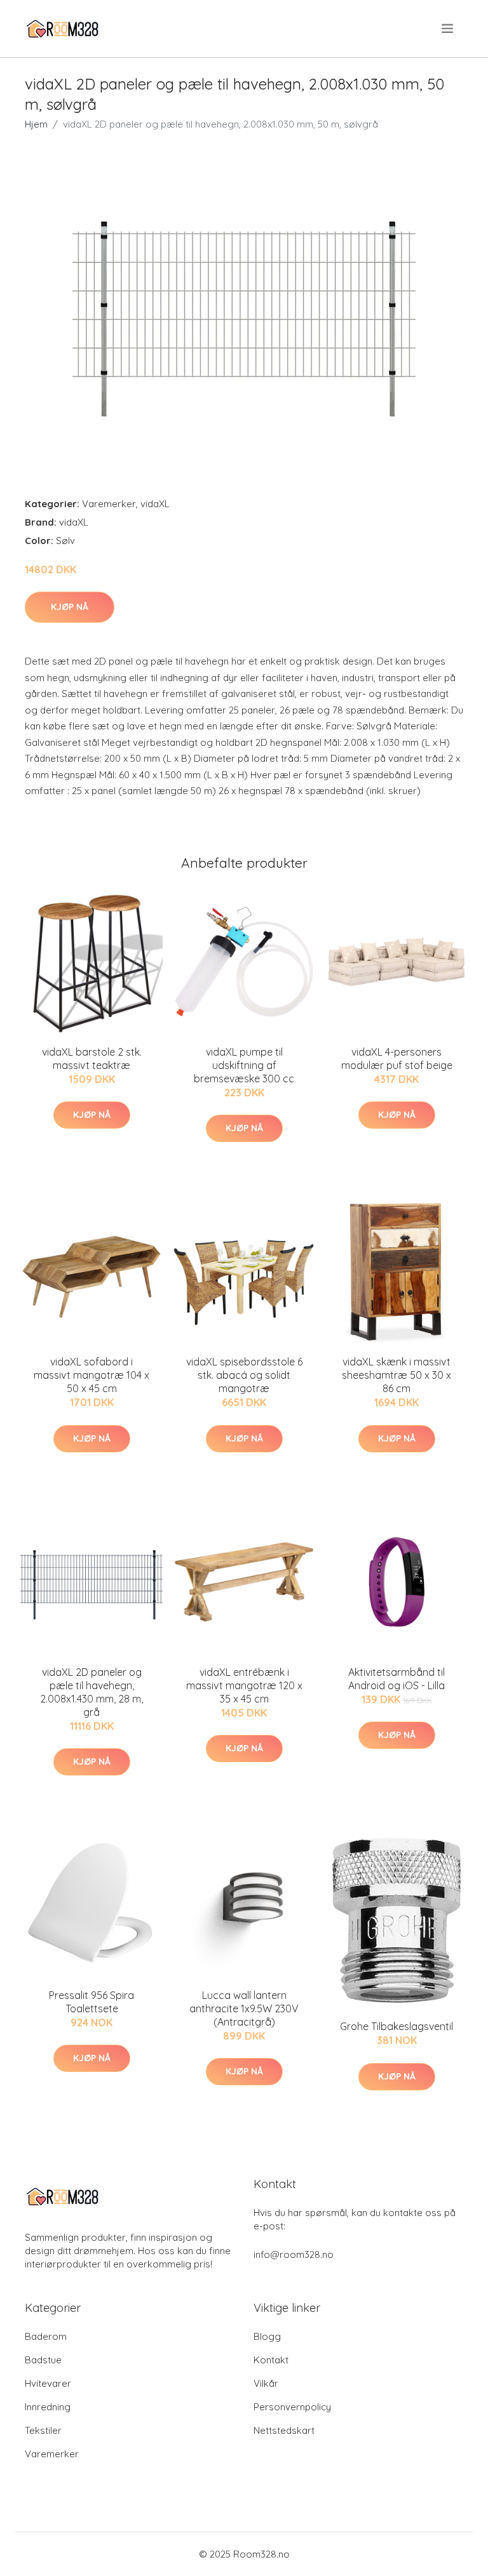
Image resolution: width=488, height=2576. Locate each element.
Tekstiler (43, 2430)
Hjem (36, 124)
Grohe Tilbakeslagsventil (396, 2026)
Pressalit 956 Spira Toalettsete (91, 2002)
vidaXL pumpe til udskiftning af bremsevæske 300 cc (244, 1065)
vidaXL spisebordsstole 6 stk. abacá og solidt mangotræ (244, 1375)
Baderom (46, 2336)
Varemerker (109, 504)
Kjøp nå (70, 607)
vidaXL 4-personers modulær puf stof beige (397, 1059)
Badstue (43, 2360)
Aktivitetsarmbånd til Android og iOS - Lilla (396, 1679)
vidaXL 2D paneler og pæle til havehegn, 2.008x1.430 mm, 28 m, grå (91, 1692)
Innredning (48, 2407)
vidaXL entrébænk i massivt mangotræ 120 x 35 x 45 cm (244, 1685)
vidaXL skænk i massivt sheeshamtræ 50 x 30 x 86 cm (396, 1375)
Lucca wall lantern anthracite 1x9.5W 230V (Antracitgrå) (244, 2008)
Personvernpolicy (292, 2407)
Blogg (267, 2336)
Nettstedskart (284, 2430)
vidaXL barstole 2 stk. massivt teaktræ (92, 1059)
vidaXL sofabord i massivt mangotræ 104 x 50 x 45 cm (91, 1375)
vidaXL (155, 504)
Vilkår (266, 2383)
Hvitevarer (48, 2383)
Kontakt (271, 2360)
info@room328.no (294, 2254)
